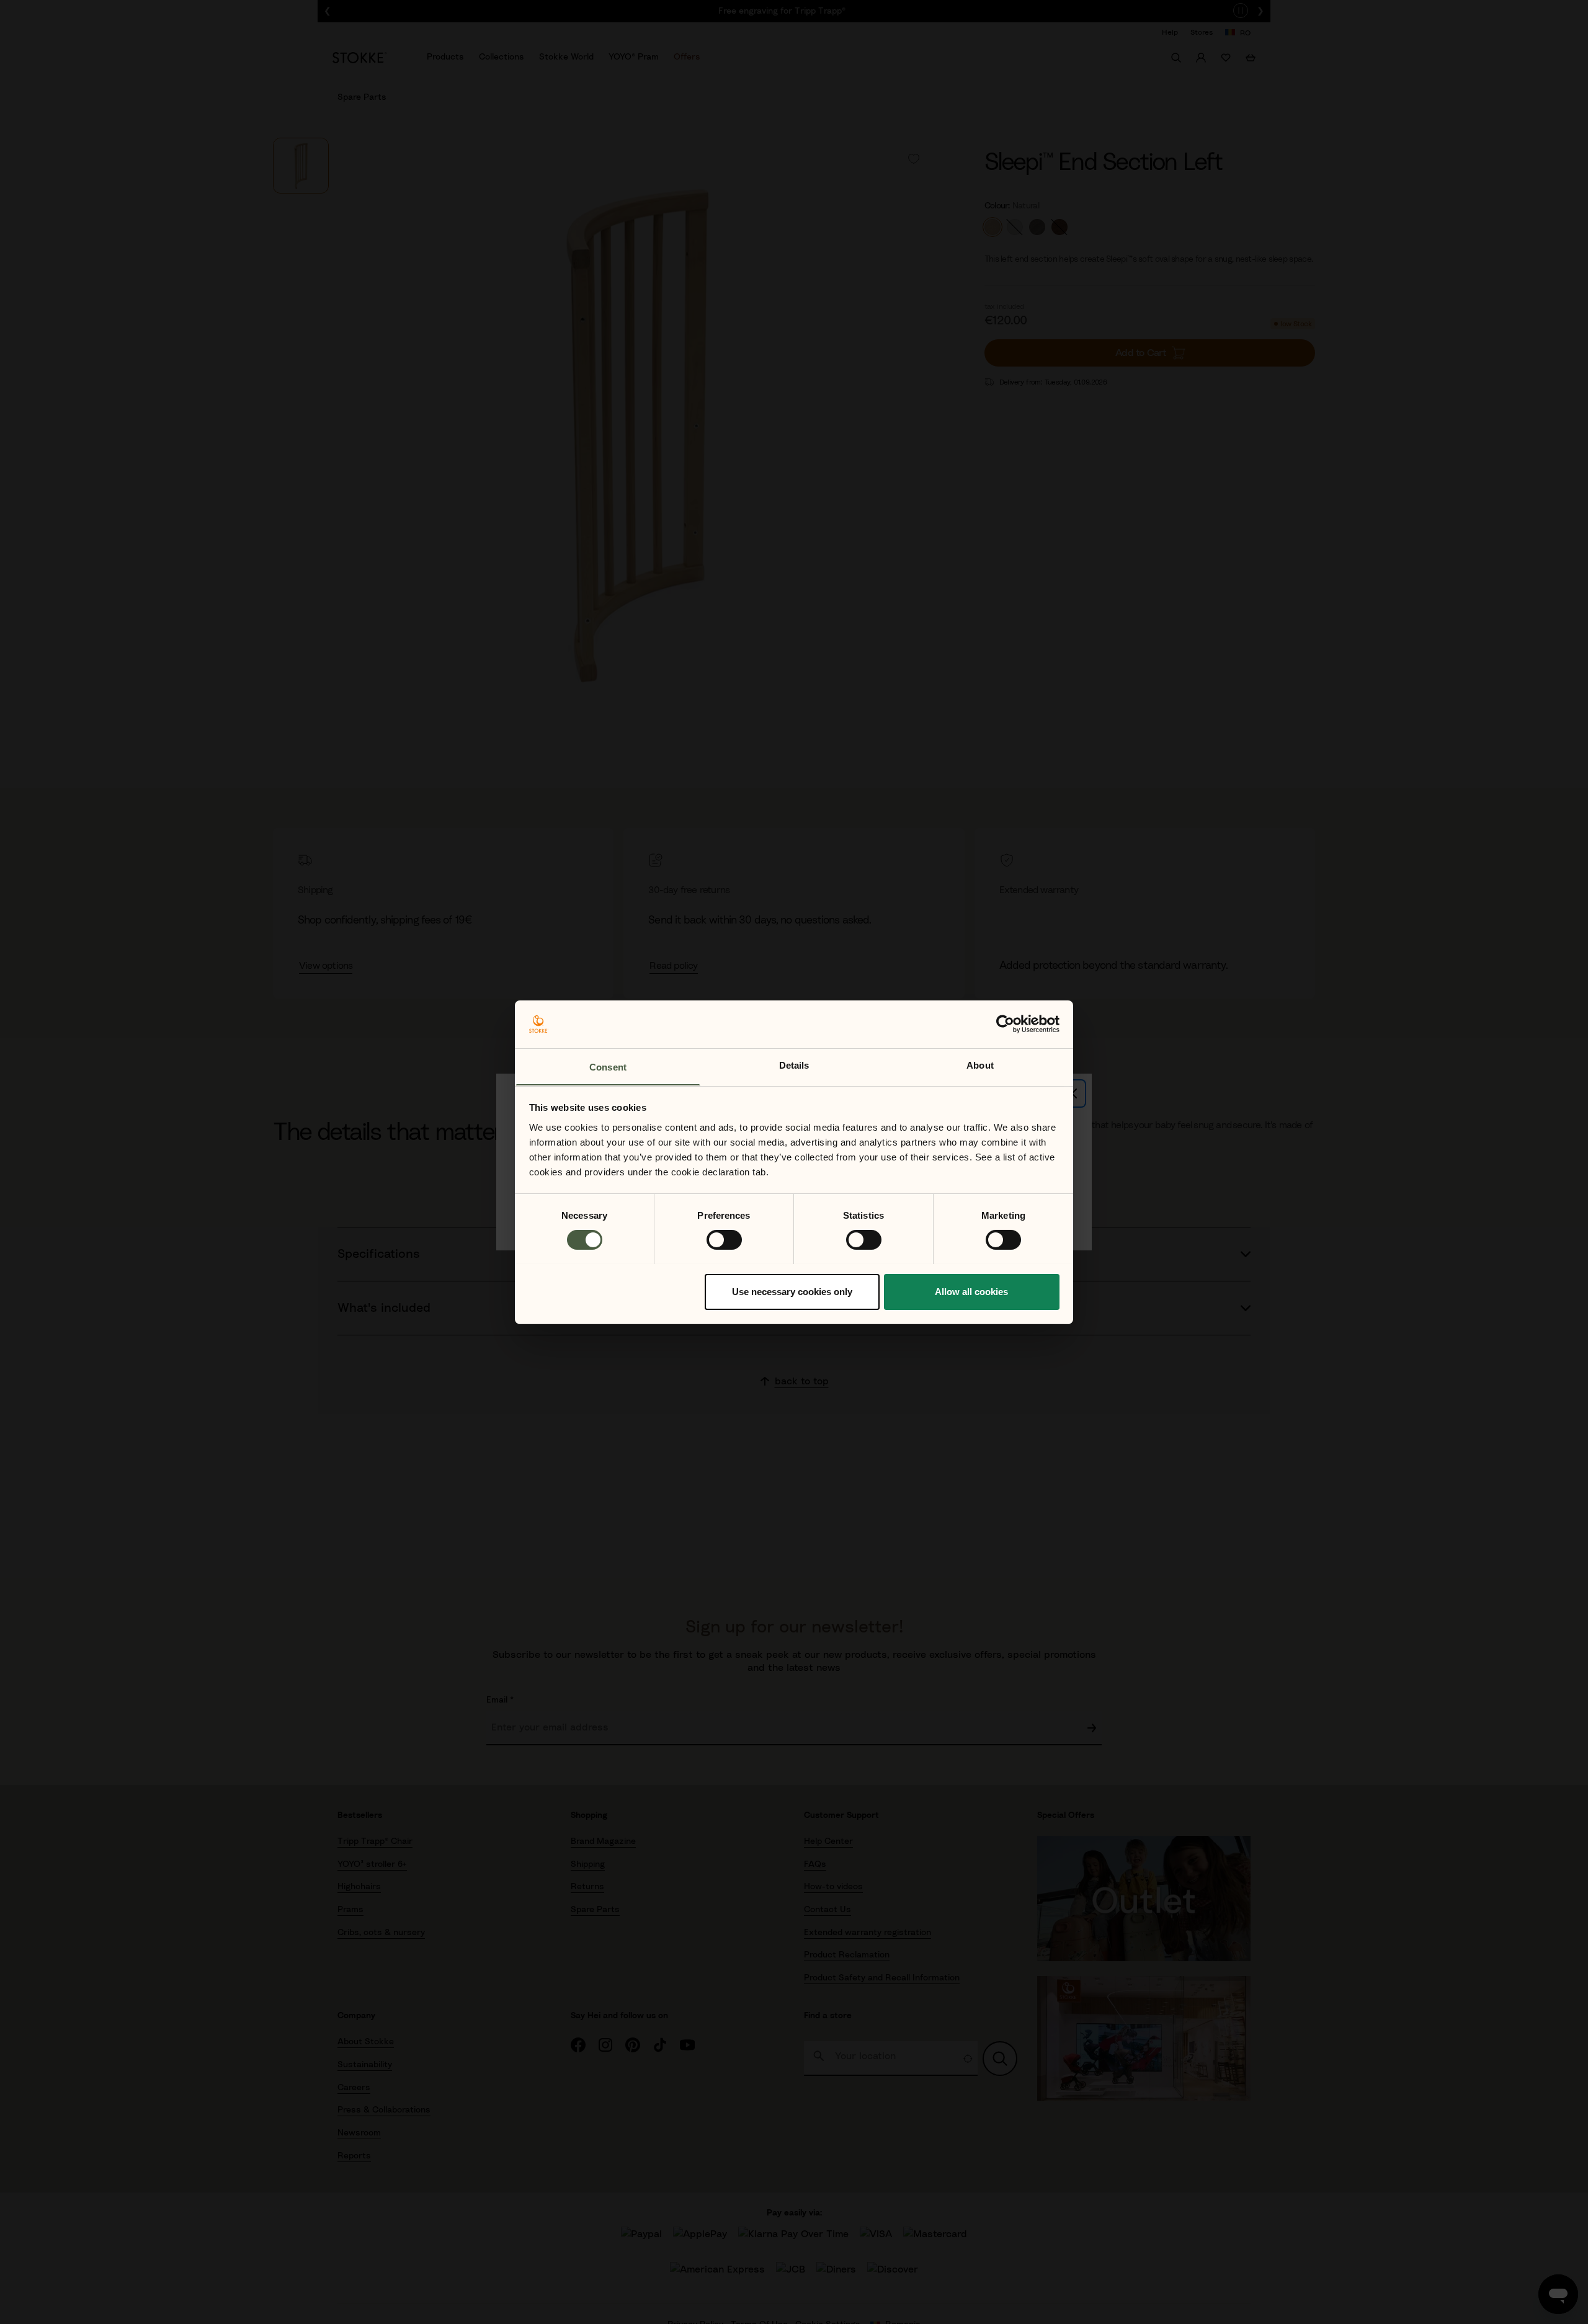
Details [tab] (794, 1065)
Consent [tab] (608, 1066)
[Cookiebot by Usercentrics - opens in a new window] (1005, 1024)
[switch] (724, 1240)
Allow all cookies (971, 1291)
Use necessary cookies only (792, 1291)
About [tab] (980, 1065)
